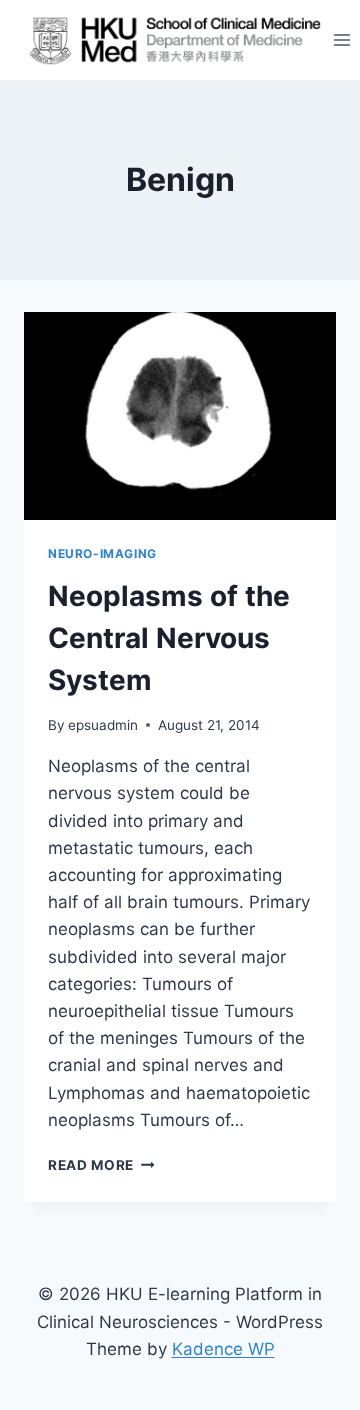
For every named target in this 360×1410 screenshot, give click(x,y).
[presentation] (180, 416)
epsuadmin (103, 725)
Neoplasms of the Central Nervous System (169, 638)
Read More (101, 1165)
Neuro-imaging (102, 553)
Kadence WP (223, 1349)
